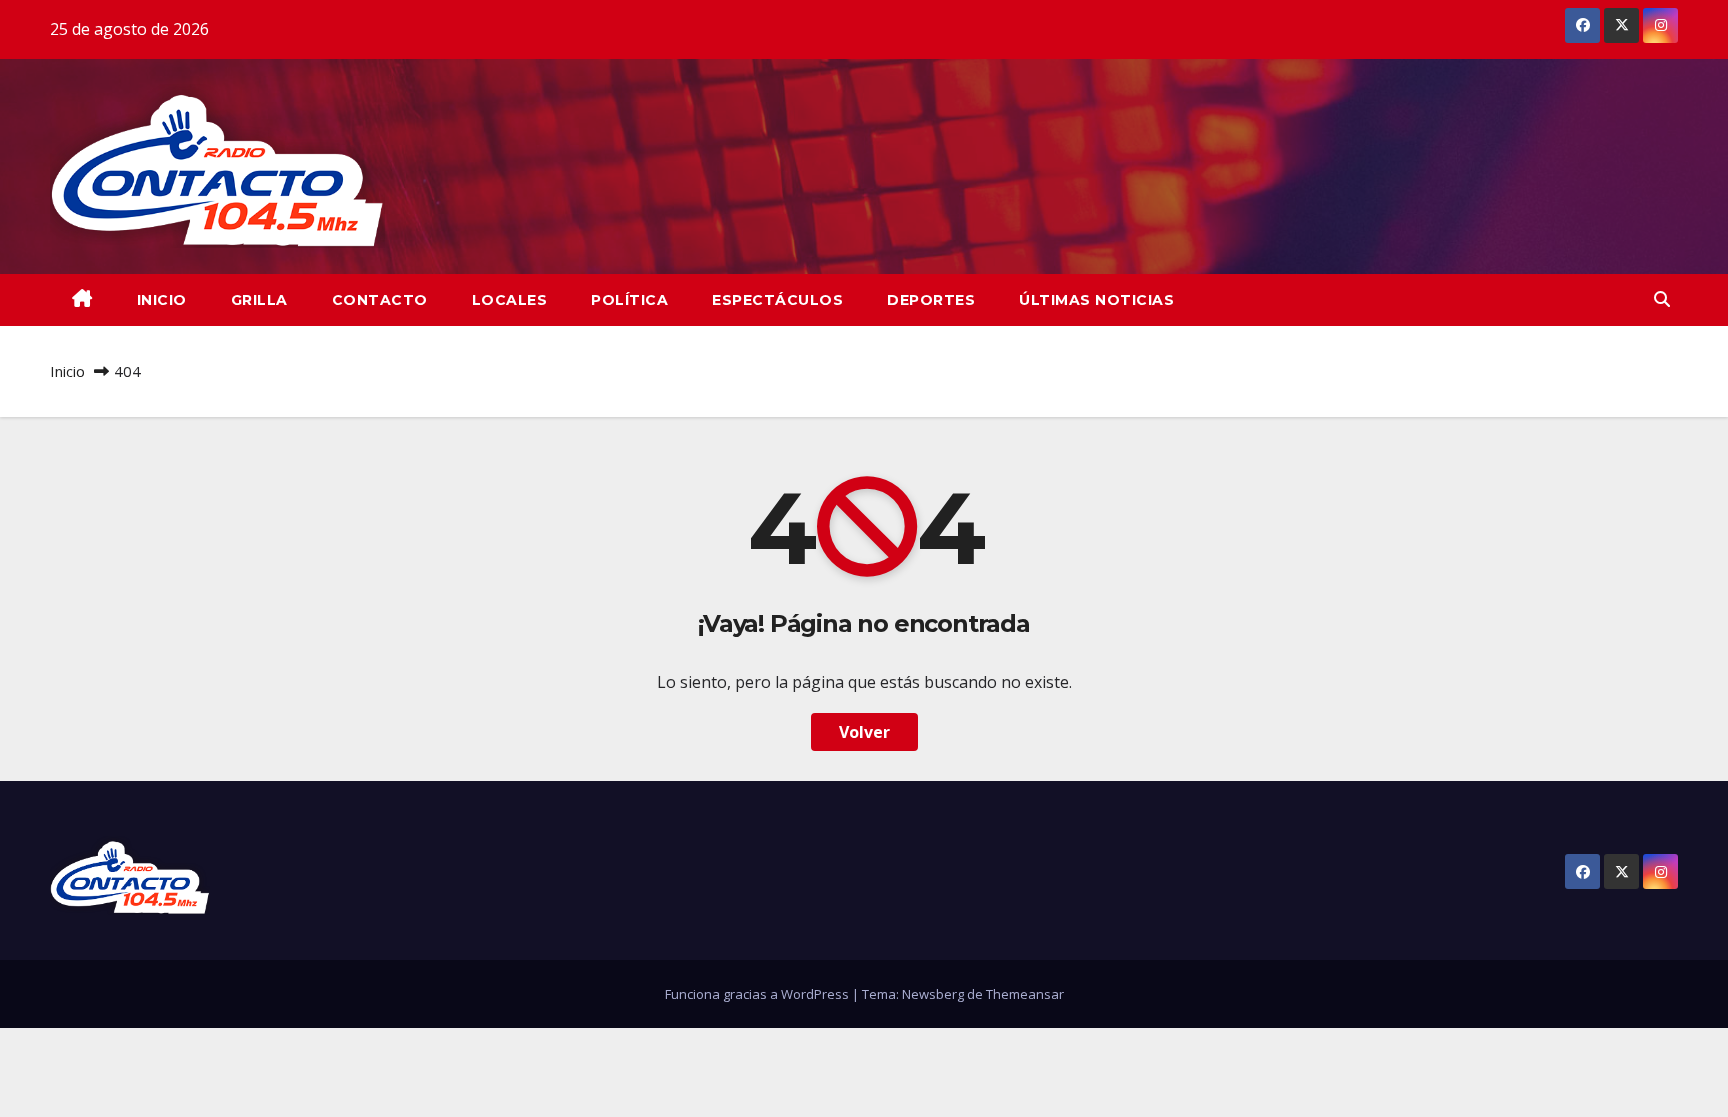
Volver (864, 732)
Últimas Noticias (1096, 300)
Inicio (67, 371)
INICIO (162, 300)
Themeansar (1025, 994)
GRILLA (259, 300)
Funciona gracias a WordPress (758, 994)
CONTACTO (380, 300)
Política (629, 300)
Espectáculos (777, 300)
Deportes (931, 300)
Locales (510, 300)
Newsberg (933, 994)
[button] (1662, 299)
